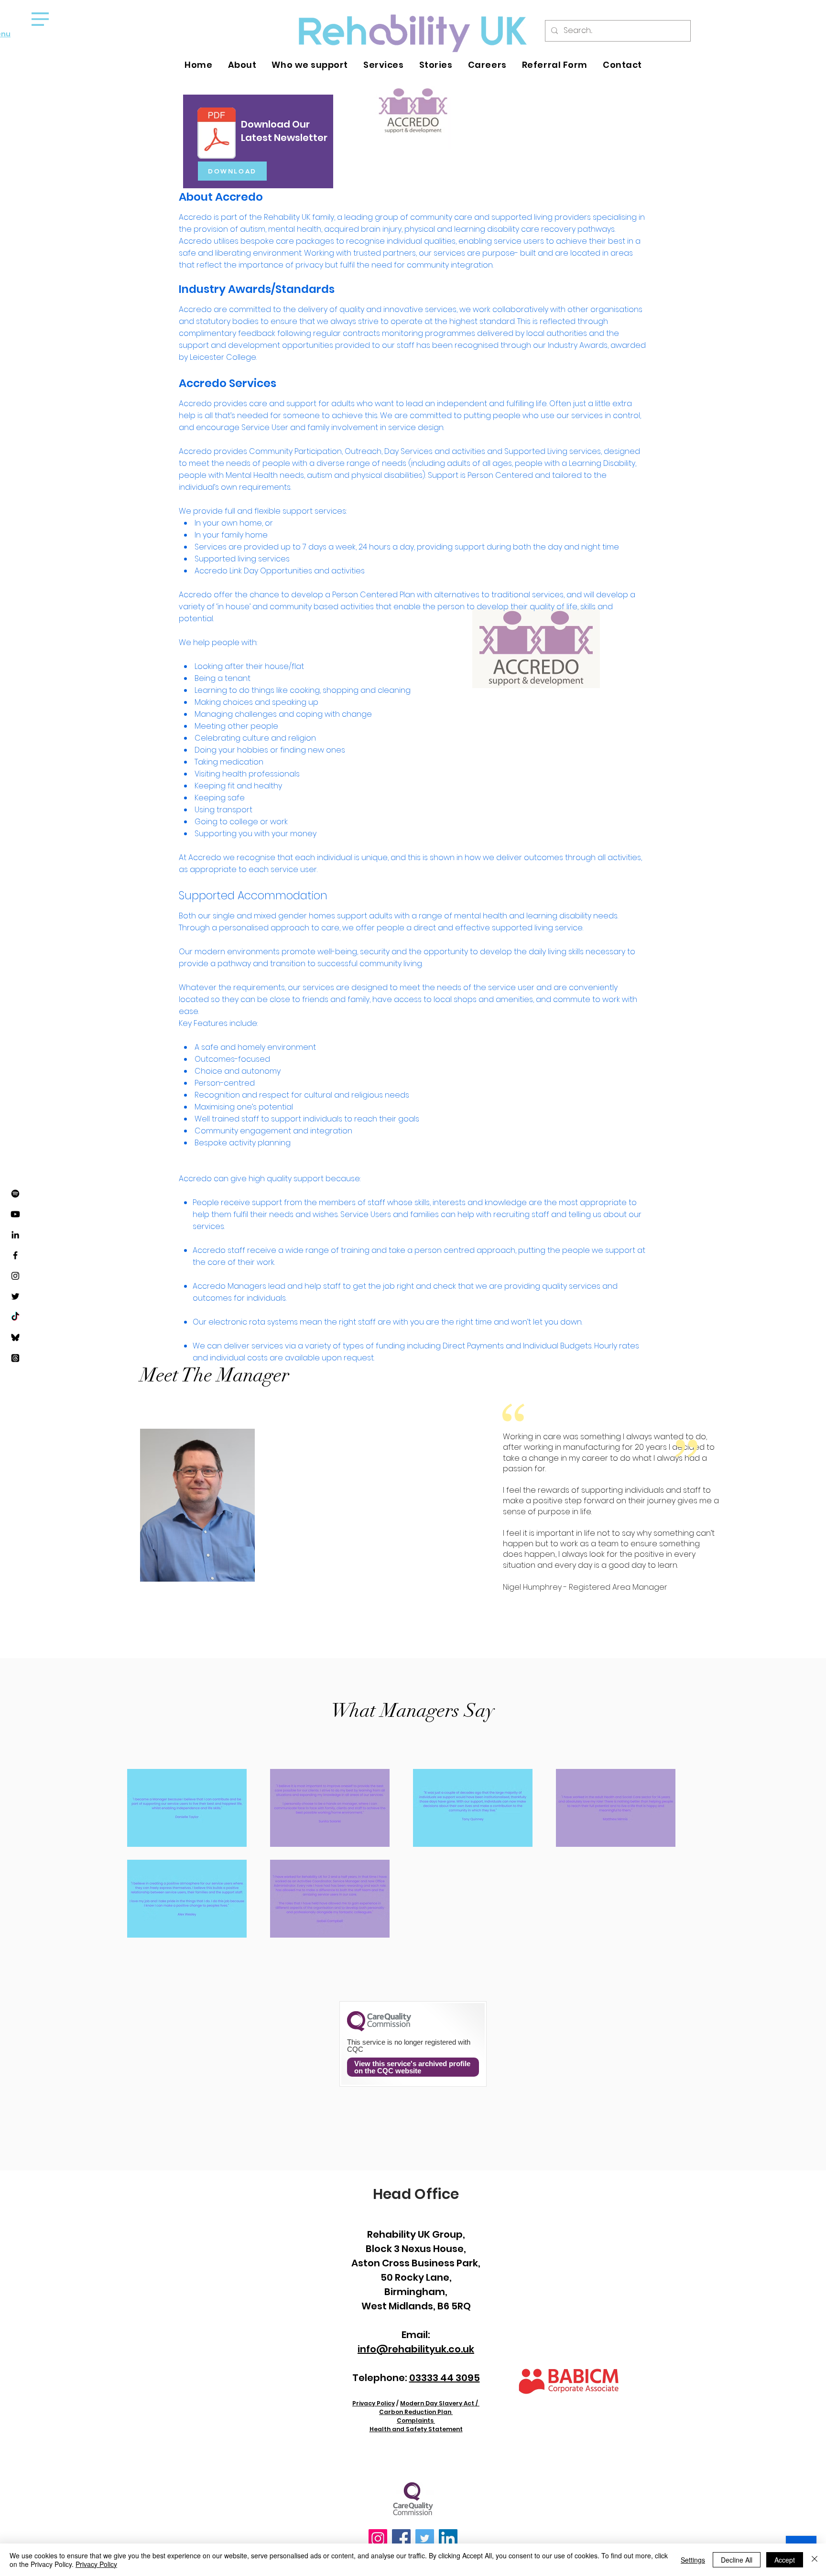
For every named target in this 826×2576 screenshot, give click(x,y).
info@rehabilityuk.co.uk (416, 2349)
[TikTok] (15, 1317)
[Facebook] (15, 1255)
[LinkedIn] (15, 1235)
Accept (785, 2560)
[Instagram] (15, 1276)
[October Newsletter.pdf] (217, 134)
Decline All (737, 2560)
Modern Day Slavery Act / (440, 2403)
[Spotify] (15, 1194)
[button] (40, 19)
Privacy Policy (96, 2564)
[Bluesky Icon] (15, 1337)
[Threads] (15, 1358)
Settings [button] (693, 2560)
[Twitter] (15, 1296)
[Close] (815, 2560)
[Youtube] (15, 1214)
